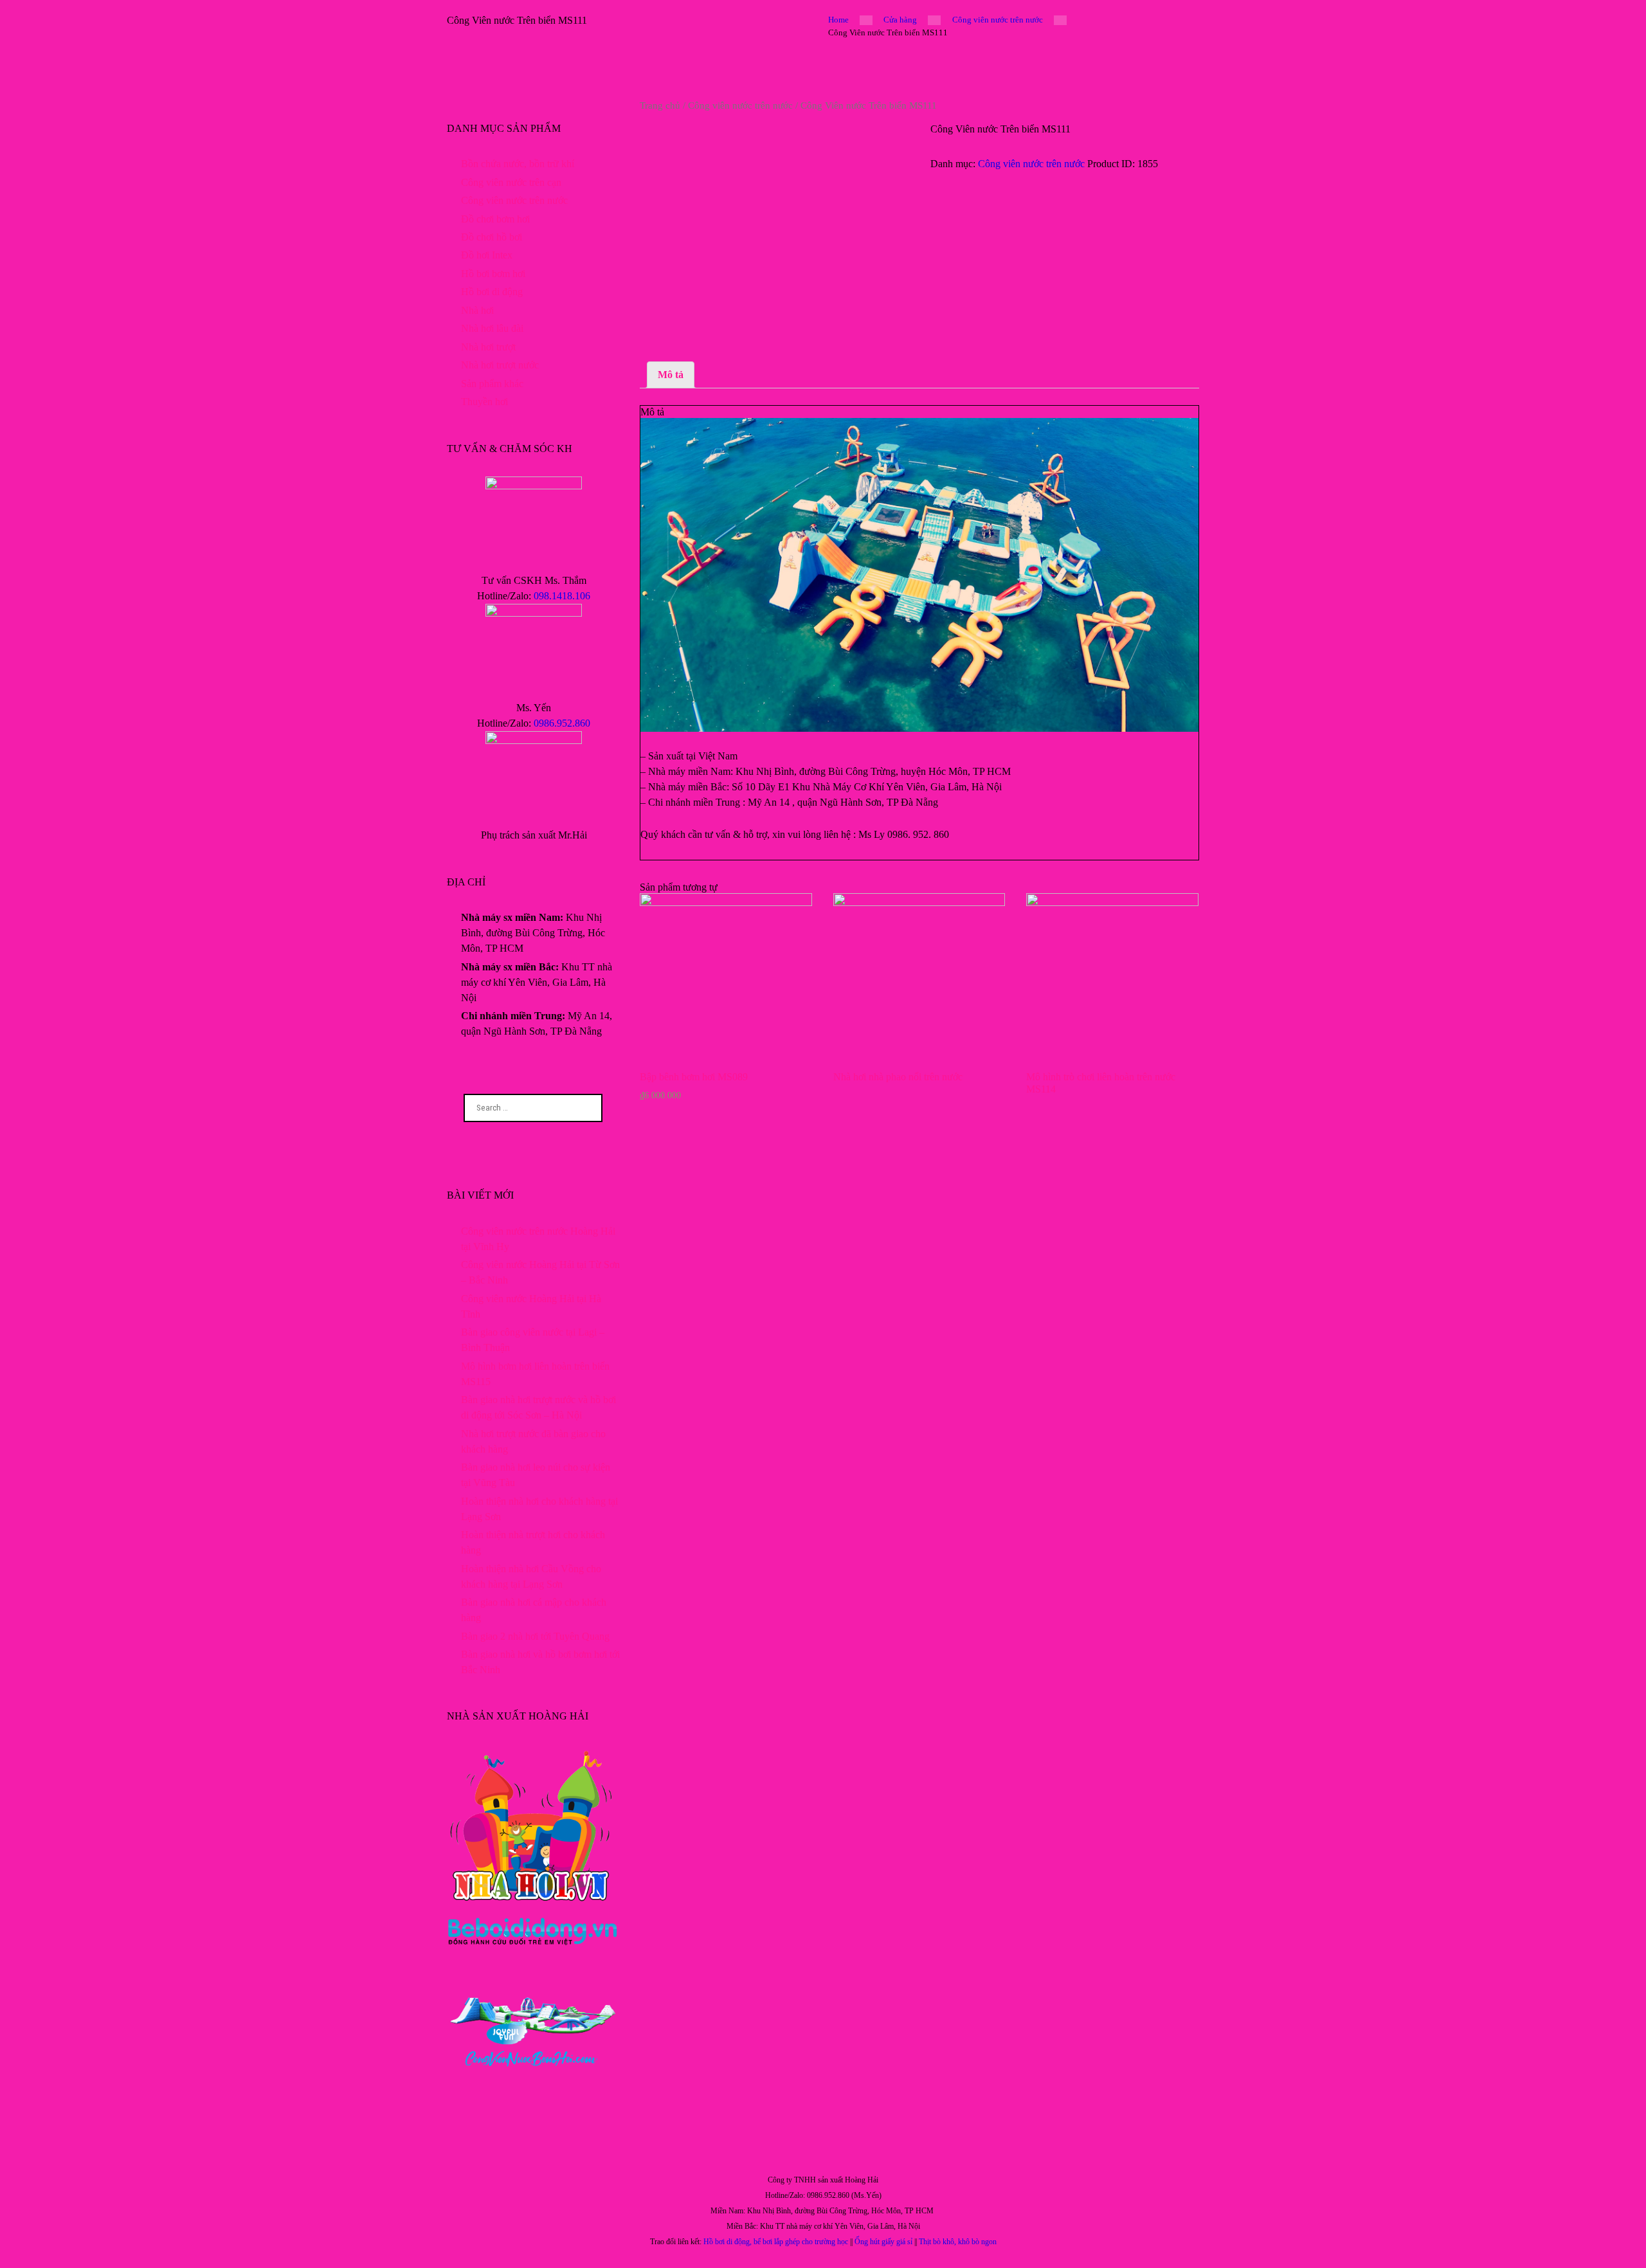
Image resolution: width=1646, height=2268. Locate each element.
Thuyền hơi (484, 402)
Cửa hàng (900, 20)
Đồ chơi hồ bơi (492, 237)
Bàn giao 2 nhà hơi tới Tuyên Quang (535, 1636)
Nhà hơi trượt (488, 347)
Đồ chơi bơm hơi (495, 219)
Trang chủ (660, 105)
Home (838, 20)
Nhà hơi (477, 310)
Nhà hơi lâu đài (492, 328)
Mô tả (671, 375)
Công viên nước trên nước (998, 20)
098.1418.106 (562, 596)
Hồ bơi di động (492, 292)
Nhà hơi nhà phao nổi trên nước (898, 1077)
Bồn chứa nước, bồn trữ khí (518, 164)
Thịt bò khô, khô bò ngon (958, 2242)
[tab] (671, 375)
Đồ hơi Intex (487, 255)
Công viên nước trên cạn (511, 182)
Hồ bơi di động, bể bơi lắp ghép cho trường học (776, 2242)
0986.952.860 (562, 723)
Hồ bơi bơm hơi (493, 274)
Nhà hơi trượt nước (500, 365)
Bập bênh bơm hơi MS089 (694, 1077)
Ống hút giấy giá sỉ (883, 2242)
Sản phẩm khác (492, 384)
